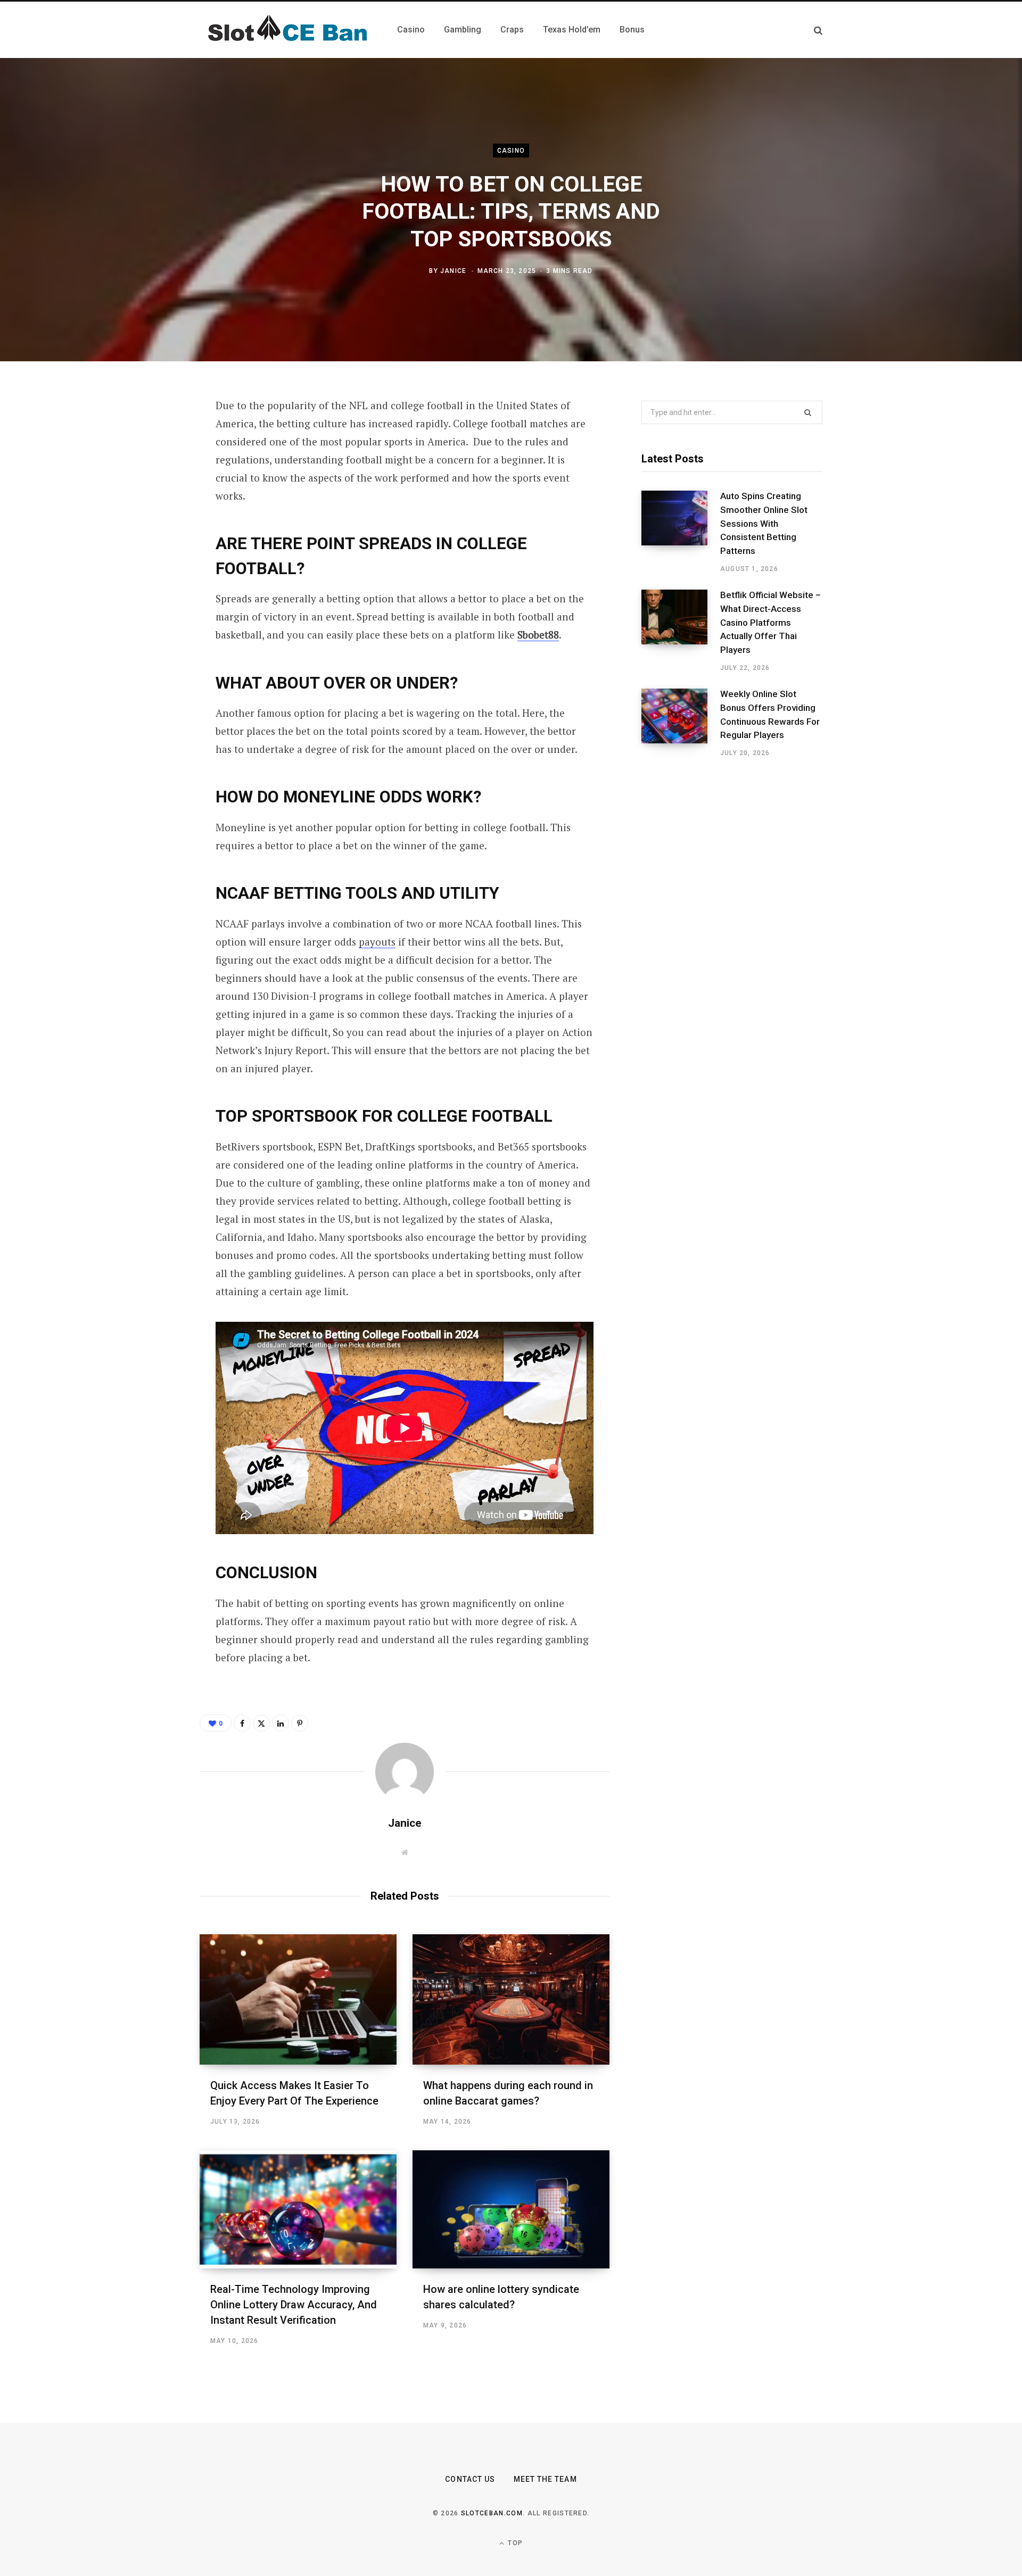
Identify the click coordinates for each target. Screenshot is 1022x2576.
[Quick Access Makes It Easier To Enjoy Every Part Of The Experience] (298, 1999)
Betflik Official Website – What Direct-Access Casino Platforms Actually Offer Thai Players (770, 622)
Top (514, 2543)
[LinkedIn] (147, 520)
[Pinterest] (147, 492)
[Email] (147, 549)
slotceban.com (492, 2513)
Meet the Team (545, 2479)
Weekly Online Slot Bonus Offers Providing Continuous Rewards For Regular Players (770, 714)
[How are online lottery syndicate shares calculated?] (511, 2209)
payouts (377, 942)
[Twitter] (147, 464)
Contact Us (470, 2479)
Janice (453, 271)
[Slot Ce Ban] (286, 30)
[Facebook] (147, 436)
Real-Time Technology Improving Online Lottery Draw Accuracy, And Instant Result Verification (294, 2305)
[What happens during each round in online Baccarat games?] (511, 1999)
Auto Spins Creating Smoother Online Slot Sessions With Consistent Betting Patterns (764, 523)
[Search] (818, 30)
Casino (511, 151)
